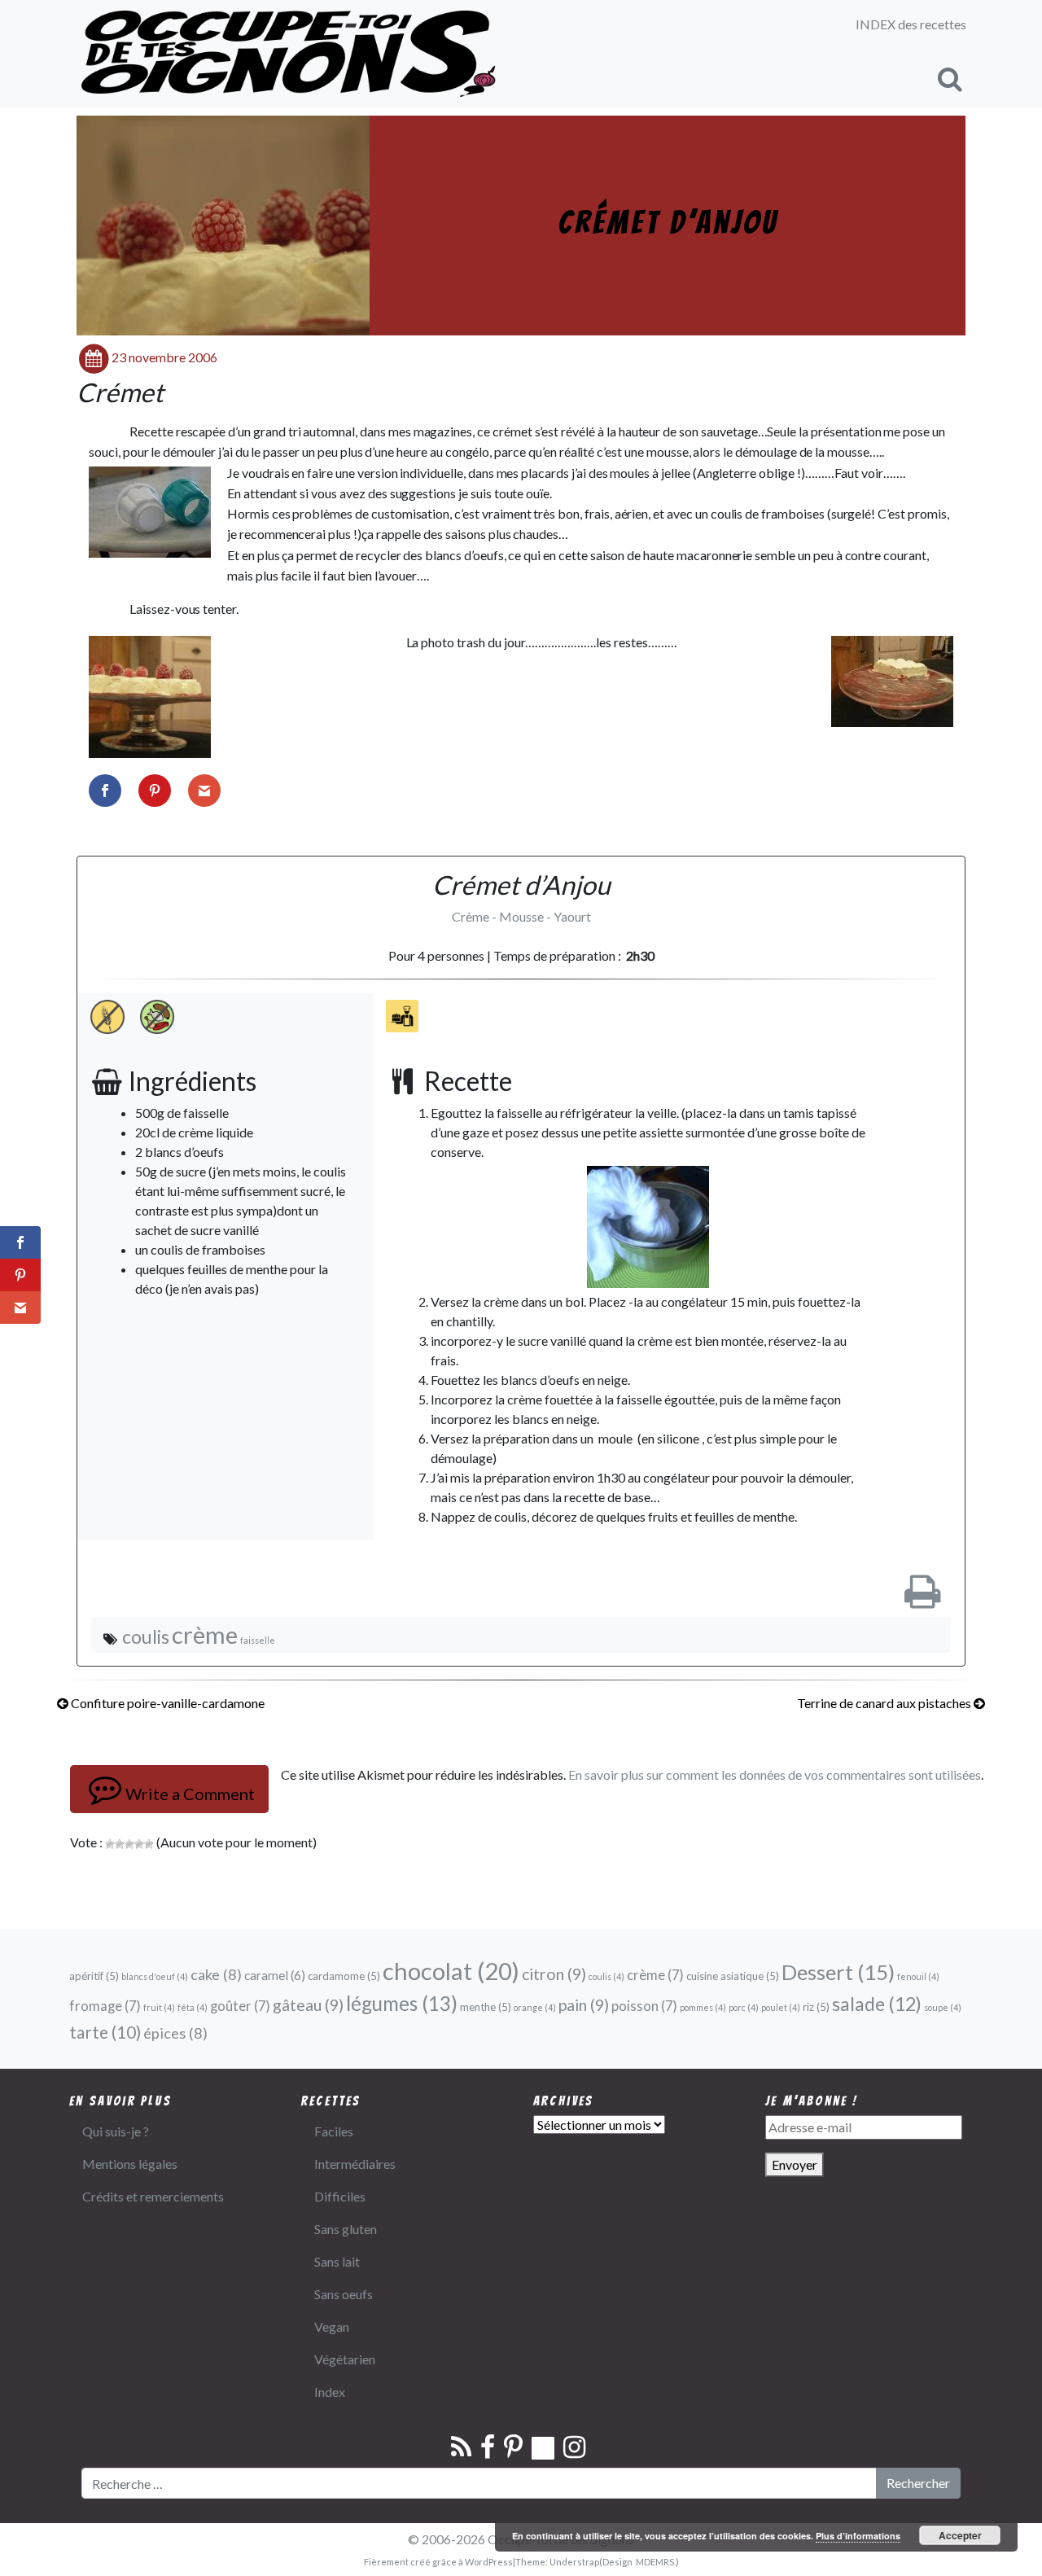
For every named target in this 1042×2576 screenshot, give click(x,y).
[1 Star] (110, 1844)
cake (216, 1974)
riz (816, 2007)
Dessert (838, 1972)
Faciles (334, 2131)
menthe (486, 2007)
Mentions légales (130, 2164)
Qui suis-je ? (116, 2131)
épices (175, 2033)
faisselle (258, 1640)
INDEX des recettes (911, 24)
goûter (240, 2006)
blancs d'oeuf (155, 1976)
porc (744, 2007)
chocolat (451, 1971)
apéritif (94, 1976)
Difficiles (340, 2196)
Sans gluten (346, 2229)
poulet (781, 2007)
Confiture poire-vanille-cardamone (166, 1703)
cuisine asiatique (733, 1976)
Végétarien (345, 2359)
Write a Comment (190, 1794)
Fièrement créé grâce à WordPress (438, 2562)
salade (877, 2004)
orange (535, 2007)
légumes (402, 2003)
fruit (159, 2007)
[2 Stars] (120, 1844)
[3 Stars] (129, 1844)
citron (554, 1974)
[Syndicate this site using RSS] (464, 2451)
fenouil (918, 1976)
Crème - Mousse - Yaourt (521, 916)
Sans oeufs (344, 2294)
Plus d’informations (858, 2536)
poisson (644, 2006)
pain (584, 2005)
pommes (703, 2007)
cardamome (344, 1976)
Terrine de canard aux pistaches (885, 1703)
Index (330, 2392)
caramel (275, 1975)
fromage (105, 2006)
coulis (146, 1636)
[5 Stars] (149, 1844)
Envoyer (795, 2164)
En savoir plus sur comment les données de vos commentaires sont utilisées (775, 1774)
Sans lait (337, 2261)
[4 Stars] (139, 1844)
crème (205, 1634)
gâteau (308, 2005)
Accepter (960, 2535)
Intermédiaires (355, 2164)
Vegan (332, 2326)
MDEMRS (655, 2562)
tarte (105, 2032)
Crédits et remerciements (153, 2196)
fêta (193, 2007)
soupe (943, 2007)
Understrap (574, 2562)
